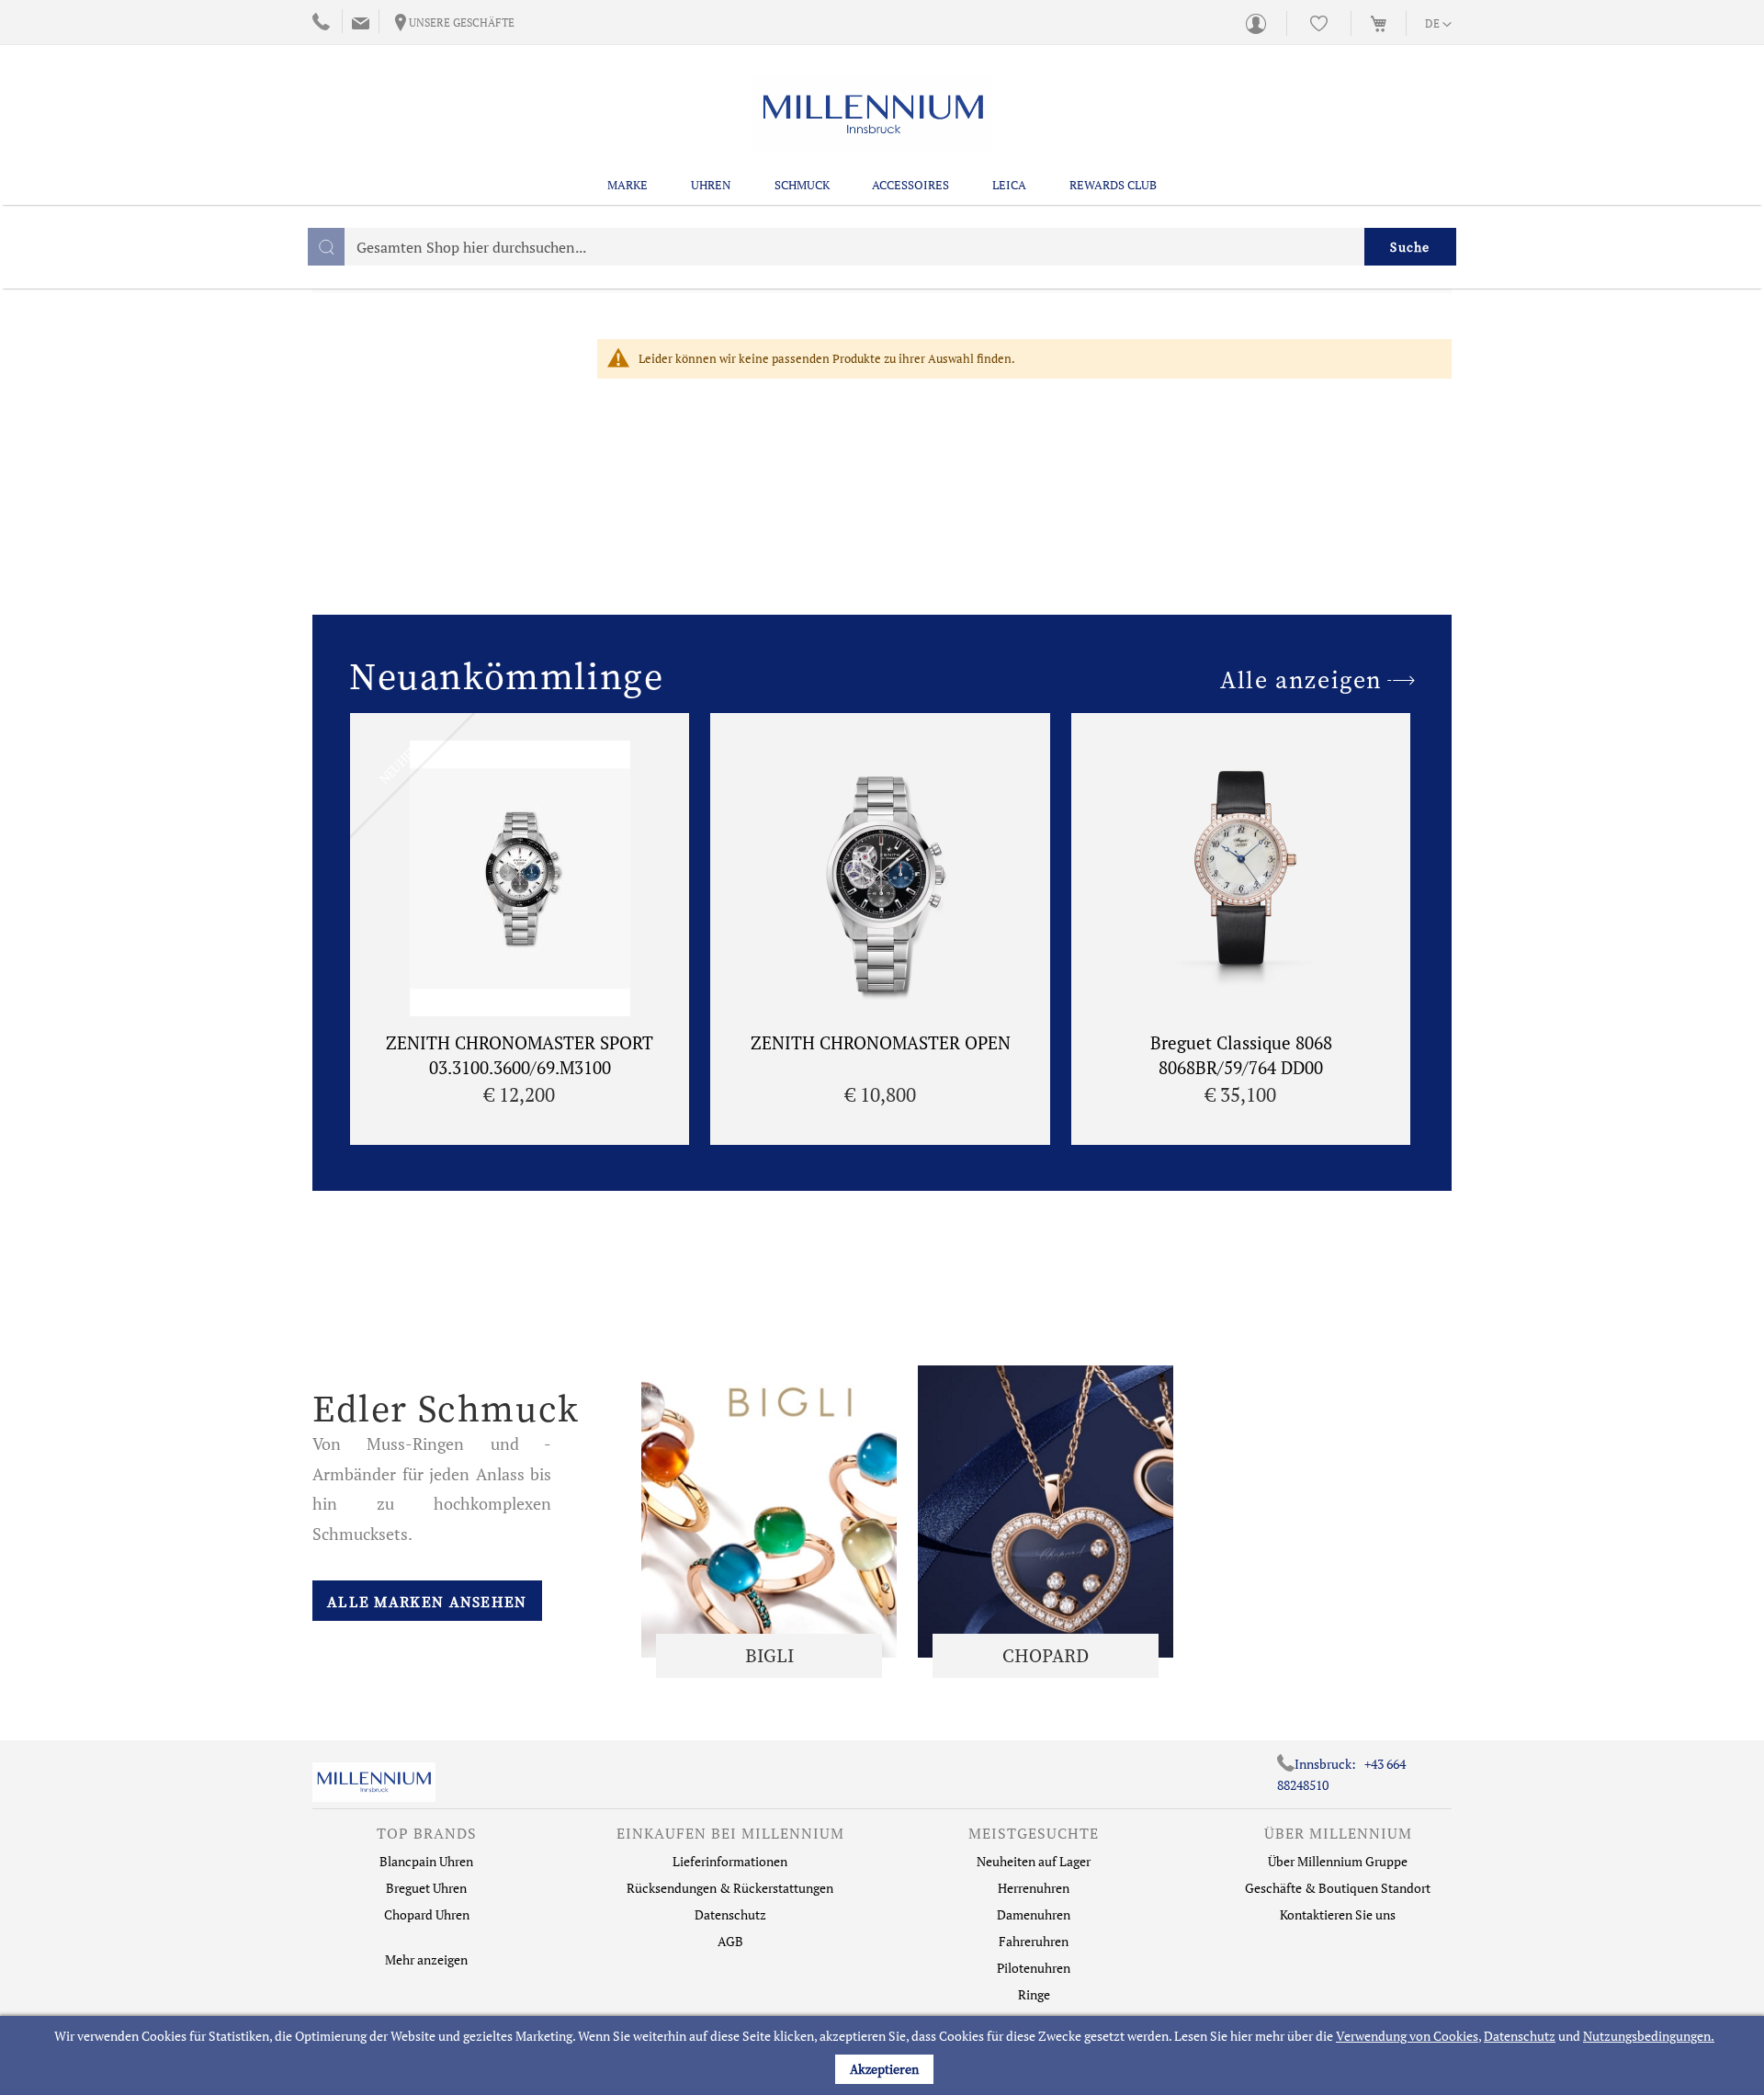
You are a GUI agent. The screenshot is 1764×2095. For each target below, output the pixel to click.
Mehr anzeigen (426, 1959)
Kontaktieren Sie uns (1338, 1914)
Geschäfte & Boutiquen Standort (1338, 1888)
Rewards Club (1113, 185)
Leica (1009, 185)
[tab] (426, 1838)
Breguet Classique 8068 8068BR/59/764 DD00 (1241, 1055)
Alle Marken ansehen (427, 1602)
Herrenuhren (1034, 1888)
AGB (730, 1941)
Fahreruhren (1034, 1941)
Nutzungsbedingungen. (1649, 2036)
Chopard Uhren (427, 1914)
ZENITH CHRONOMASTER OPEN (881, 1042)
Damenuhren (1034, 1914)
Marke (628, 185)
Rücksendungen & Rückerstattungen (730, 1888)
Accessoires (910, 185)
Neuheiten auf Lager (1034, 1861)
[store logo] (873, 114)
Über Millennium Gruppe (1338, 1861)
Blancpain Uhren (426, 1861)
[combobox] (882, 247)
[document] (884, 2055)
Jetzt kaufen (769, 1511)
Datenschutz (1520, 2036)
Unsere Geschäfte (462, 23)
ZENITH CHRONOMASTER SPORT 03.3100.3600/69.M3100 (520, 1055)
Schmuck (802, 185)
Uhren (711, 185)
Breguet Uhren (426, 1888)
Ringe (1034, 1994)
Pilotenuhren (1034, 1968)
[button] (1438, 25)
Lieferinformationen (730, 1861)
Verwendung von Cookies (1407, 2036)
